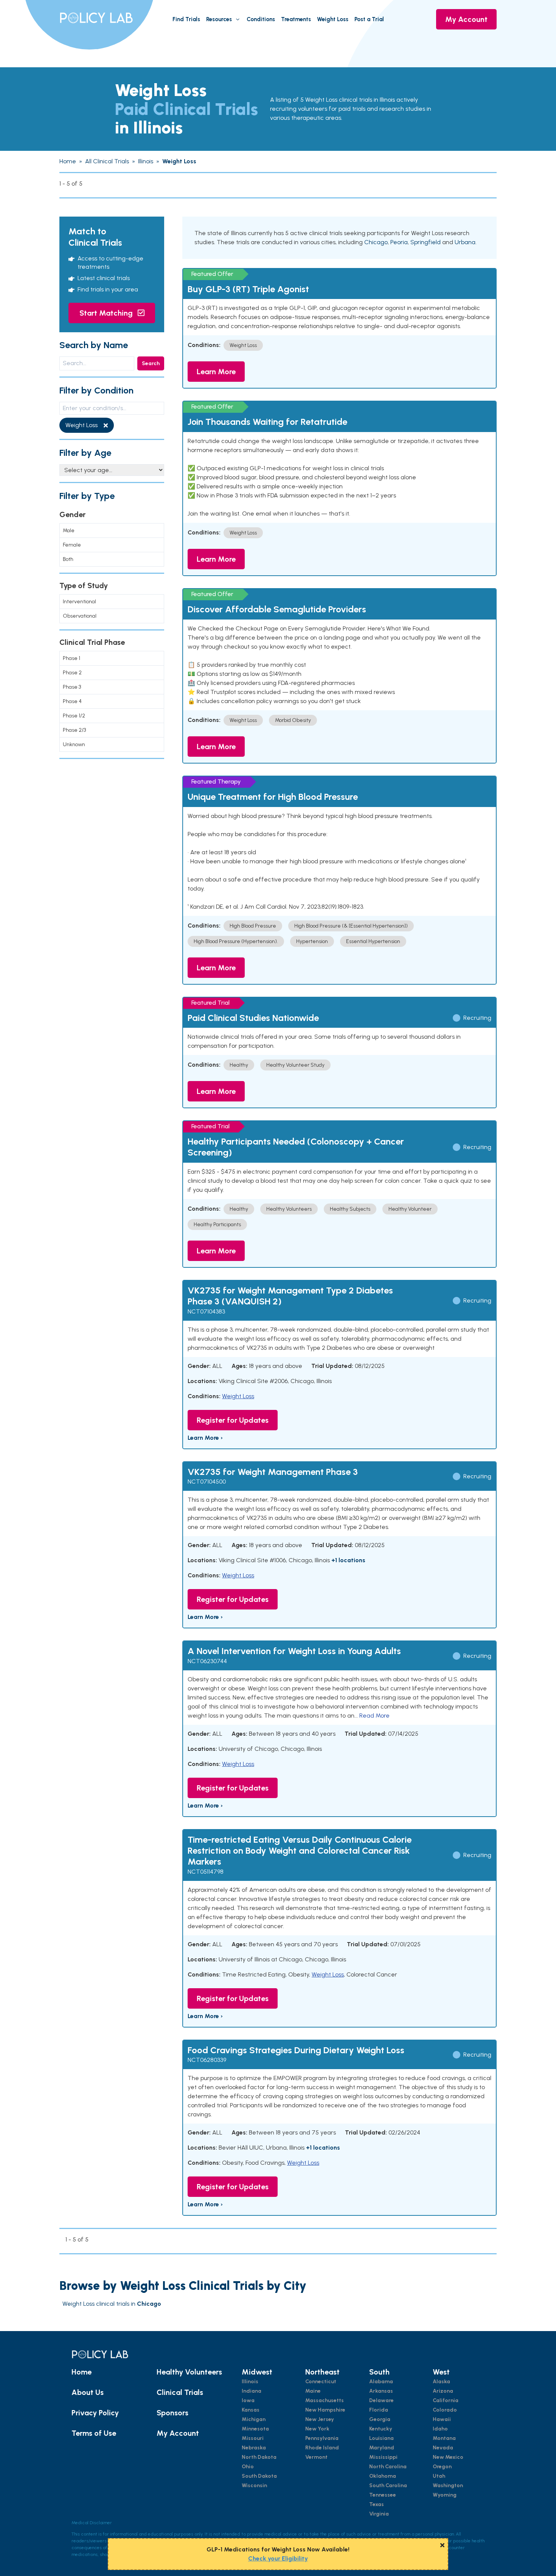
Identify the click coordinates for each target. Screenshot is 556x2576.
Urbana (465, 242)
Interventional (79, 602)
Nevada (443, 2448)
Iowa (248, 2400)
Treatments (296, 19)
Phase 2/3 (74, 730)
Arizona (443, 2391)
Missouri (253, 2438)
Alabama (381, 2382)
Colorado (445, 2410)
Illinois (250, 2382)
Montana (444, 2438)
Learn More (216, 372)
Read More (374, 1716)
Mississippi (383, 2457)
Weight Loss (333, 19)
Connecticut (321, 2382)
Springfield (426, 242)
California (446, 2400)
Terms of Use (94, 2433)
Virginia (379, 2514)
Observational (80, 616)
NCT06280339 (207, 2060)
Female (72, 545)
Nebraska (254, 2448)
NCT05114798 (206, 1872)
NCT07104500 (207, 1482)
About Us (88, 2392)
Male (69, 531)
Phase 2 (72, 673)
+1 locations (348, 1560)
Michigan (254, 2419)
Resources (219, 19)
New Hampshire (325, 2410)
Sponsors (172, 2413)
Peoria (399, 242)
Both (68, 559)
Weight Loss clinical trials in (112, 2304)
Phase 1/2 (74, 716)
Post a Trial (369, 19)
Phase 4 (72, 701)
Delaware (381, 2400)
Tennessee (383, 2495)
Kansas (251, 2410)
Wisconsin (254, 2485)
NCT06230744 (207, 1661)
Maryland (382, 2448)
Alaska (441, 2382)
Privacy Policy (95, 2413)
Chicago (376, 242)
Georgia (380, 2419)
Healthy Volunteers (189, 2372)
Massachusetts (325, 2400)
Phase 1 (71, 658)
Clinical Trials (180, 2392)
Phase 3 (72, 687)
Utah (439, 2476)
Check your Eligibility (278, 2558)
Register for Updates (233, 1420)
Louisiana (381, 2438)
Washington (448, 2485)
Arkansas (381, 2391)
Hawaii (442, 2419)
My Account (466, 19)
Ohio (248, 2467)
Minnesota (255, 2429)
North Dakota (259, 2457)
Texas (377, 2504)
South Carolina (388, 2485)
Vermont (316, 2457)
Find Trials (186, 19)
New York (317, 2429)
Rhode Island (322, 2448)
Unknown (74, 744)
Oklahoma (383, 2476)
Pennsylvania (322, 2438)
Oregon (442, 2467)
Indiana (252, 2391)
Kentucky (381, 2429)
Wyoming (445, 2495)
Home (82, 2372)
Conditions (261, 19)
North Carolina (388, 2467)
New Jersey (320, 2419)
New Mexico (448, 2457)
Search (151, 363)
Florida (379, 2410)
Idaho (440, 2429)
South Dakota (259, 2476)
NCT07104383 (206, 1311)
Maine (313, 2391)
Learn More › (205, 1438)
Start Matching (107, 313)
